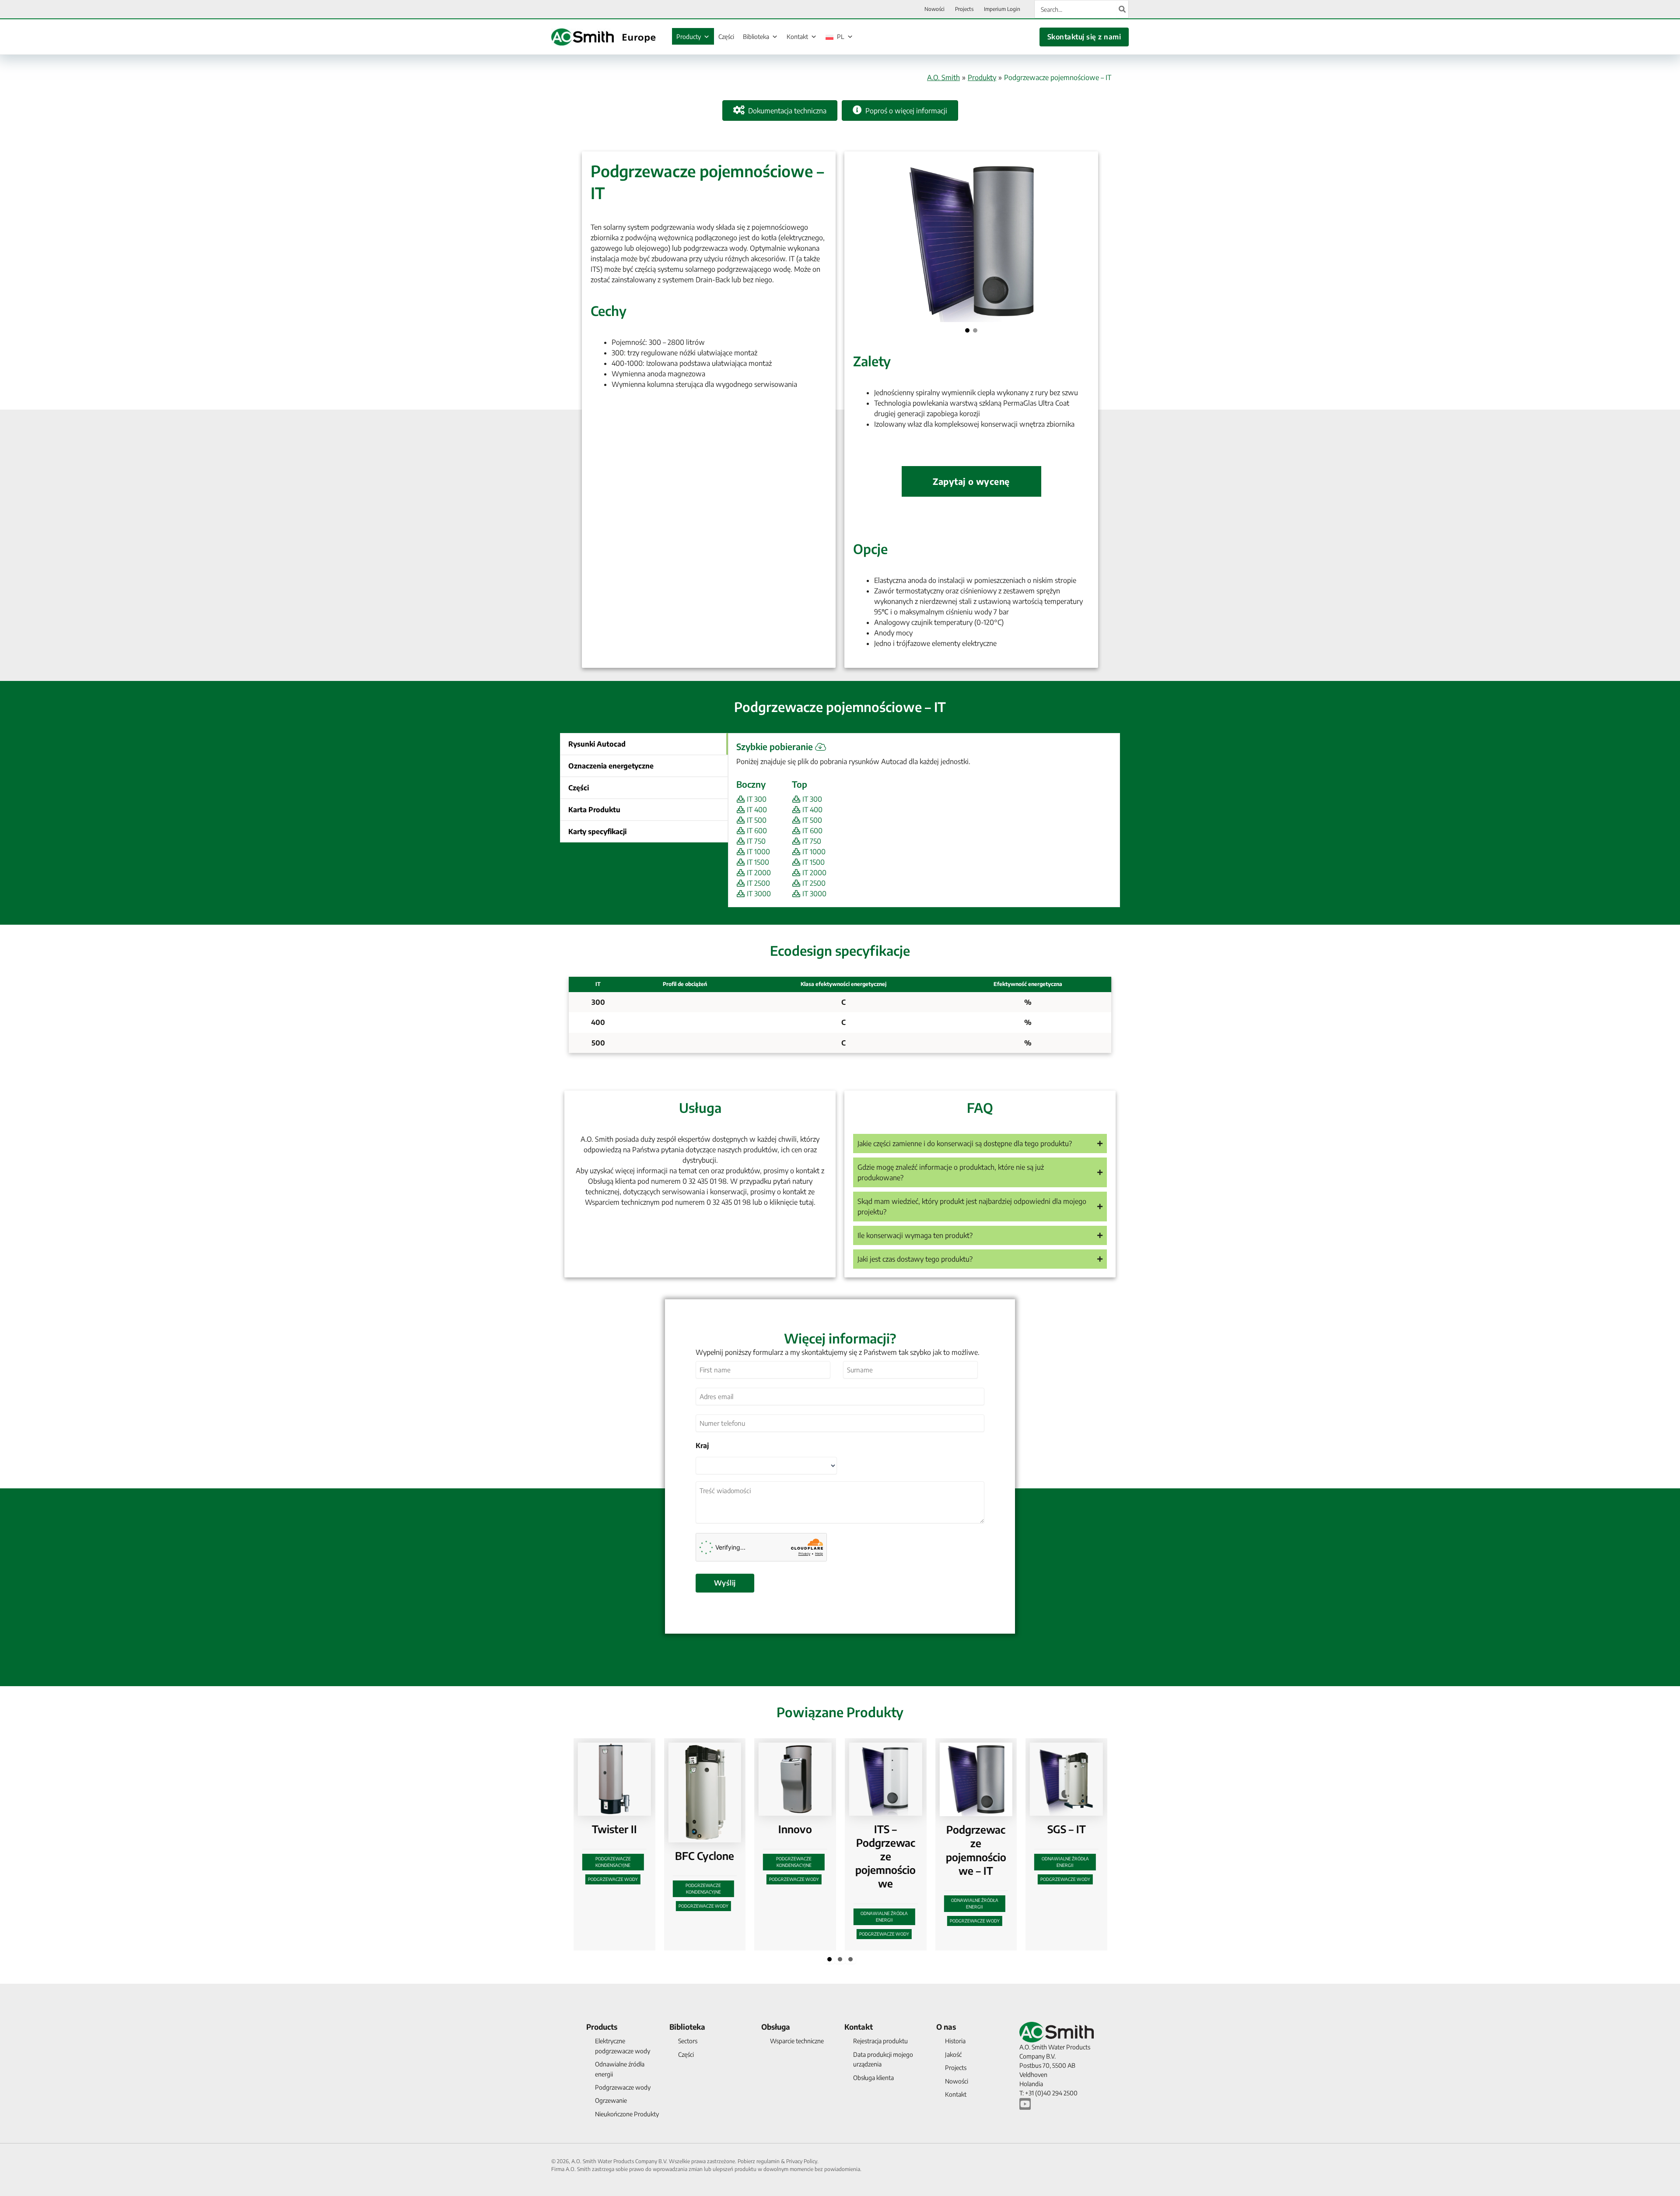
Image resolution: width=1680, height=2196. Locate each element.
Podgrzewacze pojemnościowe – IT (802, 1850)
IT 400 (756, 810)
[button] (967, 330)
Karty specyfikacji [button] (597, 831)
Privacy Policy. (802, 2161)
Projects (956, 2068)
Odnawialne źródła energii (710, 1917)
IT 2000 (758, 873)
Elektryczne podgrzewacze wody (1072, 1862)
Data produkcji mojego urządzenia (883, 2059)
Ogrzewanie (611, 2100)
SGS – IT (892, 1829)
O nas (946, 2027)
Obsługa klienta (873, 2078)
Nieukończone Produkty (627, 2114)
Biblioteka (756, 37)
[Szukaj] (1123, 9)
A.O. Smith (943, 77)
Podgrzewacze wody (620, 1879)
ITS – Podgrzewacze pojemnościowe (711, 1856)
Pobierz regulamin (759, 2161)
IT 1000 (758, 852)
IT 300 (756, 799)
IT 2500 (758, 883)
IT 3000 (758, 894)
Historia (955, 2041)
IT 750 (755, 841)
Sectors (688, 2041)
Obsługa (776, 2027)
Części (726, 37)
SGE (983, 1829)
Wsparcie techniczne (797, 2041)
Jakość (953, 2054)
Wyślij (725, 1583)
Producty (689, 37)
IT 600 (756, 831)
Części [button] (579, 788)
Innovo (621, 1829)
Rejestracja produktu (880, 2041)
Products (602, 2027)
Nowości (957, 2081)
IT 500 (756, 820)
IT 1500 (757, 862)
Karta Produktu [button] (594, 810)
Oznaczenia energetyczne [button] (611, 766)
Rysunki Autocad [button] (597, 744)
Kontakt (797, 37)
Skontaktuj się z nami (1084, 37)
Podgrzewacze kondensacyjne (620, 1862)
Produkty (982, 77)
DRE (1073, 1829)
